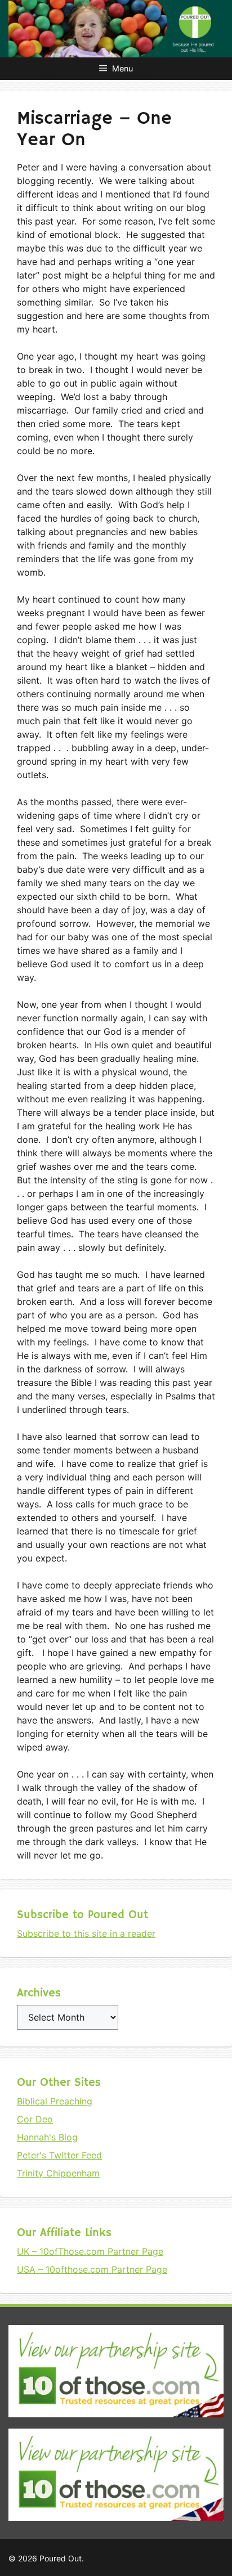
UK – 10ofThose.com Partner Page (90, 2251)
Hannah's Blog (47, 2137)
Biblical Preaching (55, 2101)
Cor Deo (35, 2119)
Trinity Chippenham (58, 2173)
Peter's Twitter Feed (59, 2155)
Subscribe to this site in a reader (86, 1933)
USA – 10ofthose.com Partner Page (92, 2269)
